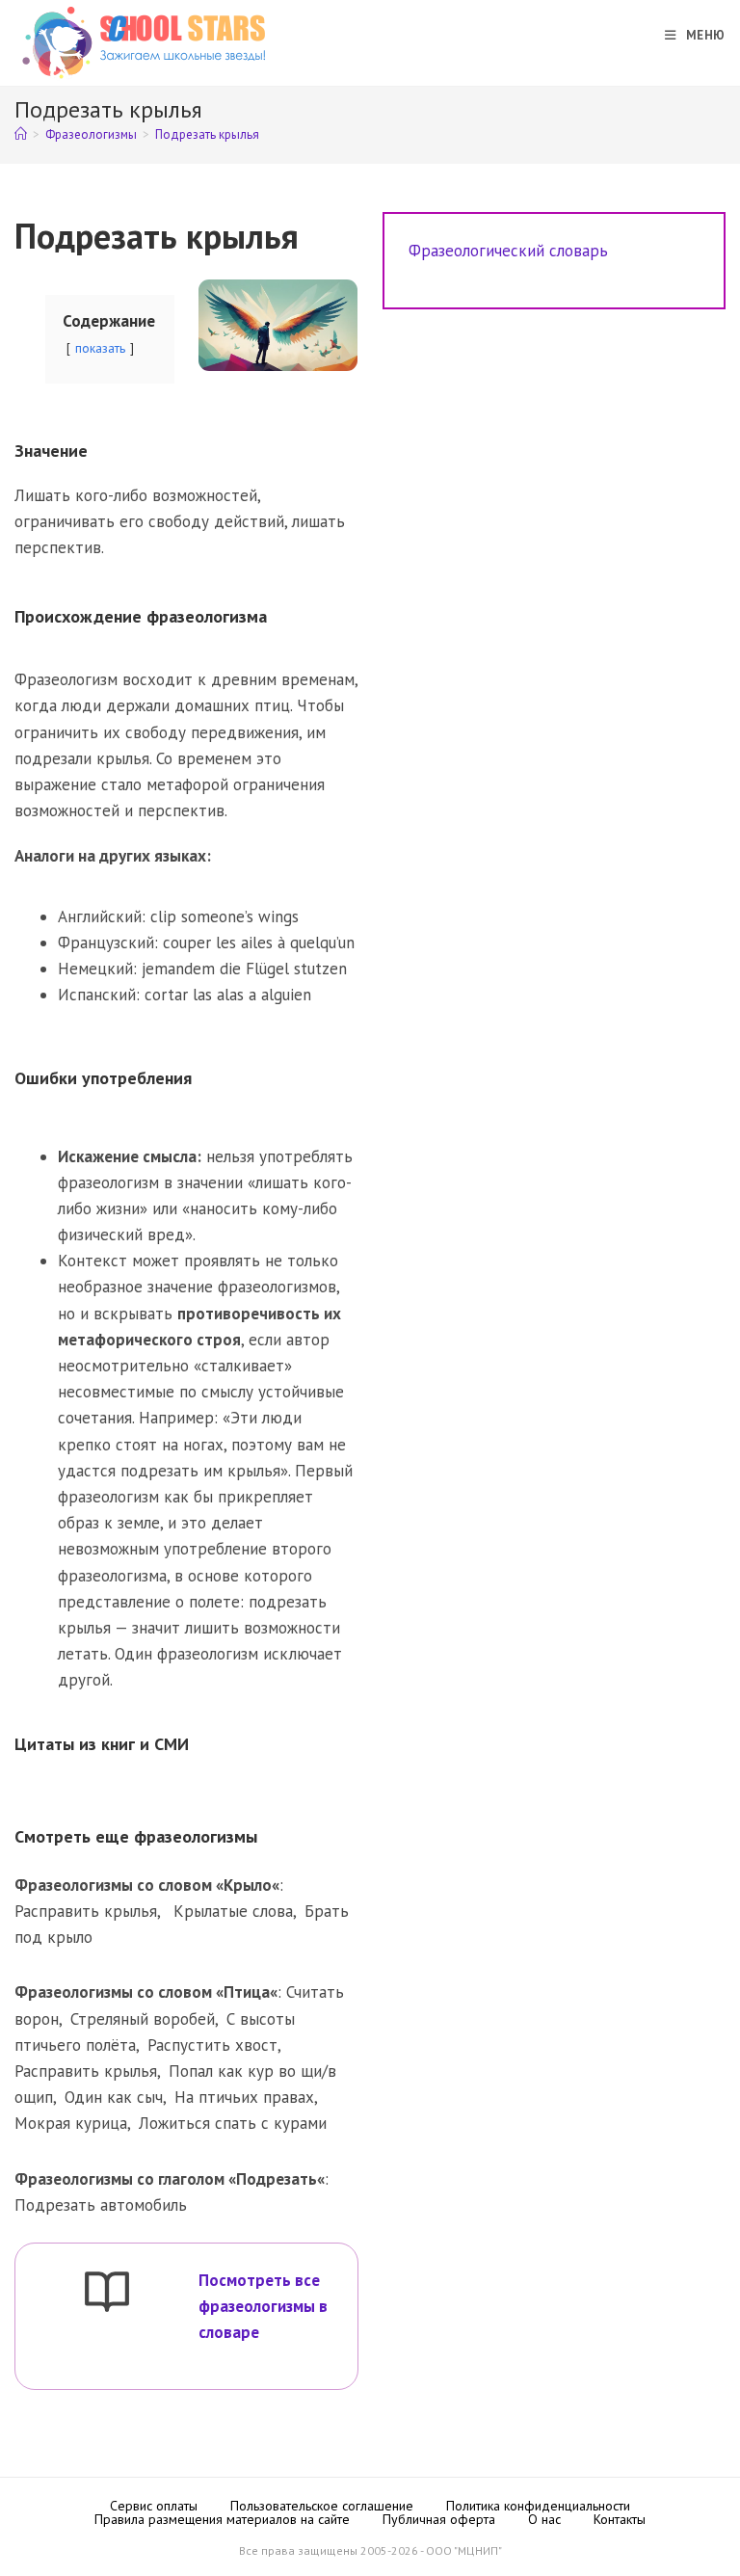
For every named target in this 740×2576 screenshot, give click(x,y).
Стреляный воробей (143, 2019)
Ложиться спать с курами (233, 2123)
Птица (247, 1992)
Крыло (248, 1885)
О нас (544, 2519)
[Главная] (21, 134)
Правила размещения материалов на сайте (222, 2519)
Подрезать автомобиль (101, 2205)
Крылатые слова (233, 1911)
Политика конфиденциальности (538, 2506)
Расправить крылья (86, 1911)
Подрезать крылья (207, 134)
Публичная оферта (439, 2519)
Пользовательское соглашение (322, 2506)
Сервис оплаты (154, 2506)
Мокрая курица (71, 2123)
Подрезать (277, 2179)
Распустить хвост (212, 2045)
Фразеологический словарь (508, 251)
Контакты (620, 2519)
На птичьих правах (244, 2097)
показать (100, 348)
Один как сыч (114, 2097)
